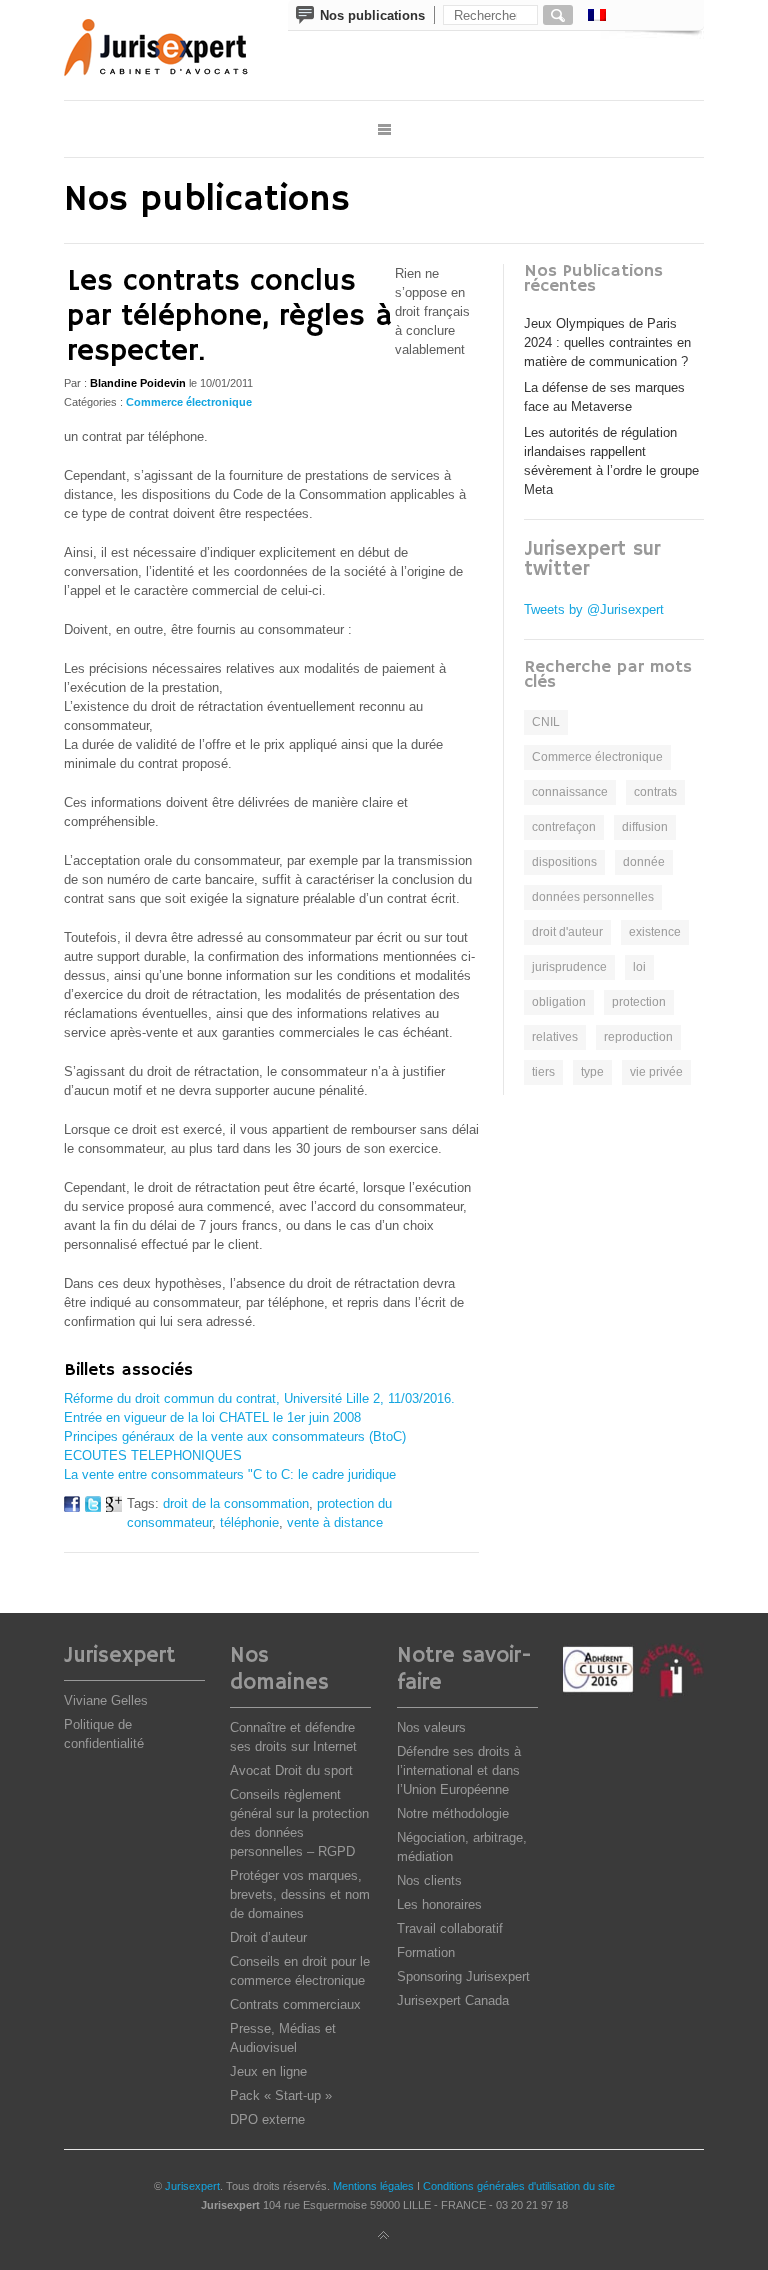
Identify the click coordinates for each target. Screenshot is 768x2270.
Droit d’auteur (268, 1937)
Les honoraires (439, 1904)
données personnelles (593, 897)
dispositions (564, 862)
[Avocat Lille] (170, 50)
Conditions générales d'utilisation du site (519, 2186)
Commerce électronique (189, 402)
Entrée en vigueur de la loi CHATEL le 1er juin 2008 (212, 1417)
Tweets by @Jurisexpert (594, 609)
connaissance (570, 792)
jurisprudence (569, 967)
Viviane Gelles (106, 1700)
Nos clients (429, 1880)
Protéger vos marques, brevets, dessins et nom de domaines (300, 1894)
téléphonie (249, 1522)
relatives (555, 1037)
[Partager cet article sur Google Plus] (114, 1507)
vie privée (656, 1072)
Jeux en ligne (268, 2071)
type (592, 1072)
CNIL (546, 722)
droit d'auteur (567, 932)
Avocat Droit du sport (291, 1770)
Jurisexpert (192, 2186)
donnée (644, 862)
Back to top (384, 2236)
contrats (655, 792)
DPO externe (267, 2119)
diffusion (645, 827)
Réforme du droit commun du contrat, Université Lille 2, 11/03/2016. (259, 1398)
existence (655, 932)
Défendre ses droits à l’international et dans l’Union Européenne (459, 1770)
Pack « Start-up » (281, 2095)
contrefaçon (564, 827)
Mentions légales (373, 2186)
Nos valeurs (431, 1727)
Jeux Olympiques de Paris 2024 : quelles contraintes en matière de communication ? (607, 342)
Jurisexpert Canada (453, 2000)
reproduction (638, 1037)
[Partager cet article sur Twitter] (93, 1507)
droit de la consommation (236, 1503)
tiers (543, 1072)
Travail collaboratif (450, 1928)
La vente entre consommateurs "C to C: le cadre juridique (230, 1474)
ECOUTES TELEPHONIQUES (153, 1455)
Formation (426, 1952)
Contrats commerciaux (295, 2004)
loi (639, 967)
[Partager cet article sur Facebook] (72, 1507)
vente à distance (335, 1522)
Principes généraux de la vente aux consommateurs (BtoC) (235, 1436)
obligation (559, 1002)
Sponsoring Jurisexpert (463, 1976)
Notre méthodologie (453, 1813)
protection (639, 1002)
